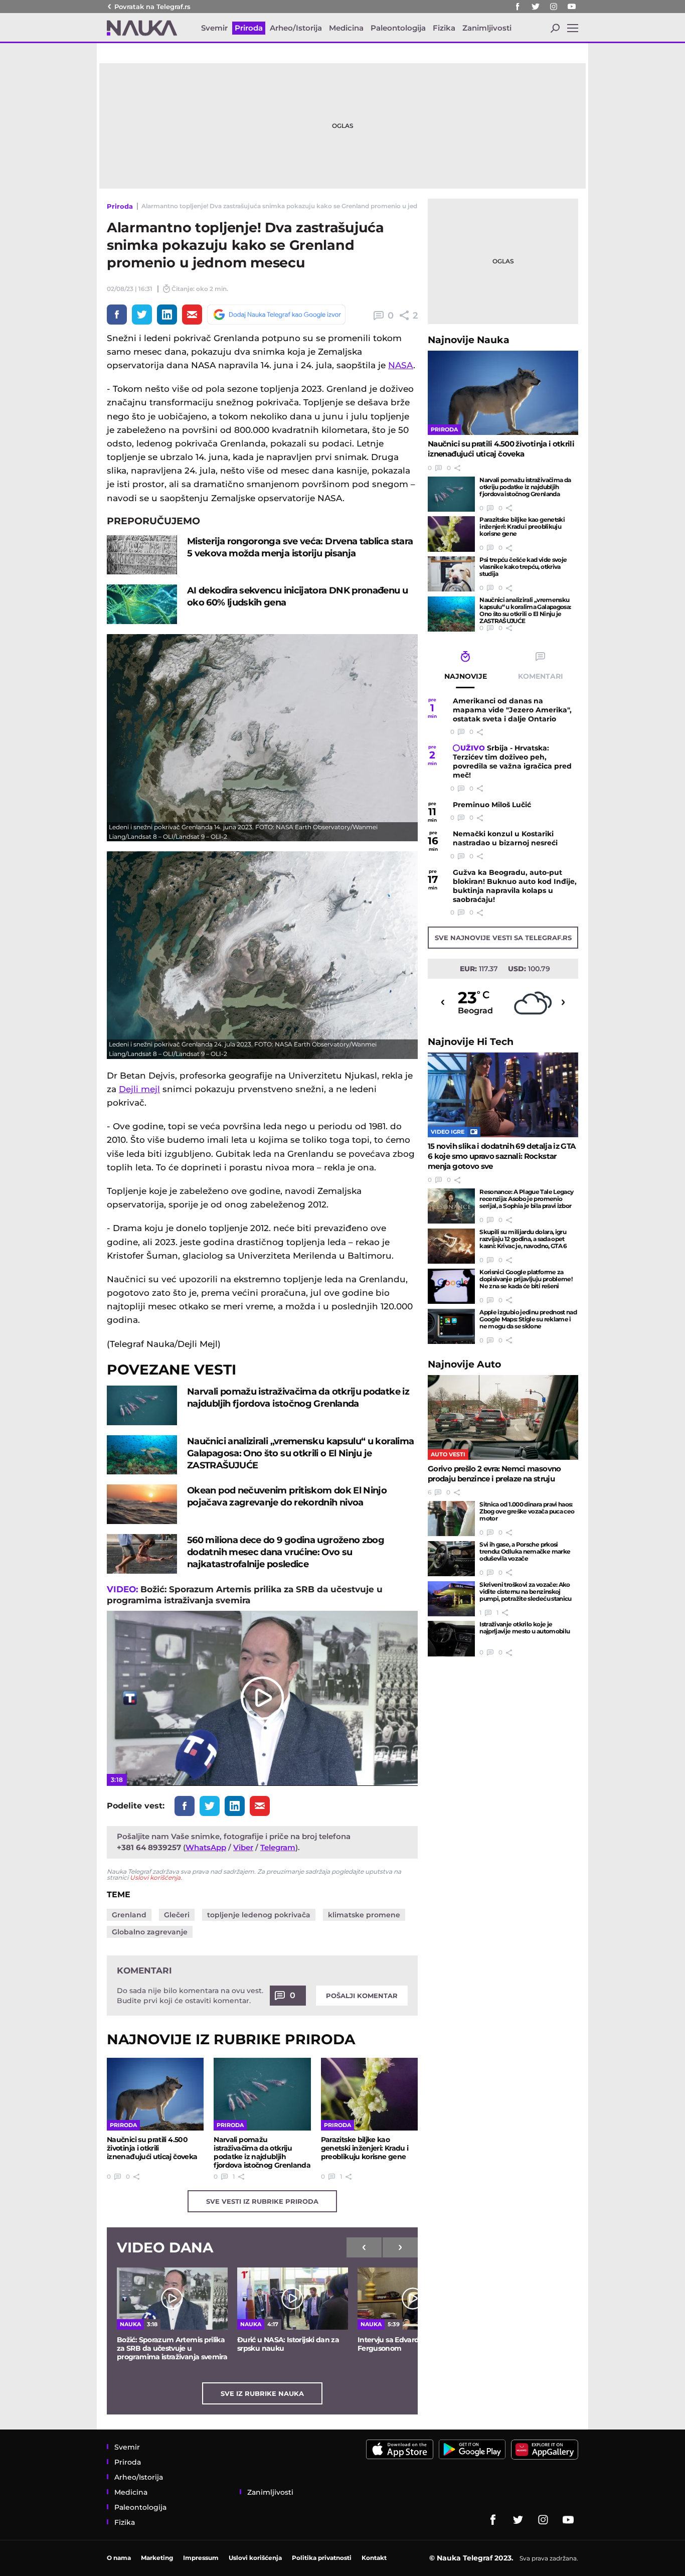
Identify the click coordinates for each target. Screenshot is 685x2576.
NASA (401, 365)
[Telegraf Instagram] (554, 7)
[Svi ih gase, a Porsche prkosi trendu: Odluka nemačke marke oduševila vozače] (451, 1559)
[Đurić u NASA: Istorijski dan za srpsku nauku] (293, 2299)
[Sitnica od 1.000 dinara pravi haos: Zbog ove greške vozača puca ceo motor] (451, 1519)
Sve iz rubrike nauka (262, 2393)
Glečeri (177, 1915)
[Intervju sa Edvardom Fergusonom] (413, 2299)
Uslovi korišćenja (155, 1877)
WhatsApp (206, 1847)
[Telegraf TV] (572, 7)
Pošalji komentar (362, 1996)
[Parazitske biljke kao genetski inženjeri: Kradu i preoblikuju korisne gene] (369, 2094)
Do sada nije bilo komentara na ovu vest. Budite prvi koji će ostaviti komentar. (190, 1996)
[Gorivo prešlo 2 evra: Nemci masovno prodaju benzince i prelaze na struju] (503, 1417)
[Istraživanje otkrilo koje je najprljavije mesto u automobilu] (451, 1638)
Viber (243, 1847)
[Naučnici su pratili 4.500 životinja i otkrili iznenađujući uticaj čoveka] (155, 2094)
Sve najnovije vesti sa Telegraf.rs (503, 938)
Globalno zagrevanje (150, 1932)
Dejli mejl (139, 1089)
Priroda (120, 206)
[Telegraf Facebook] (518, 7)
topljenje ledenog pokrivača (259, 1915)
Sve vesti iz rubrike (262, 2201)
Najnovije (469, 340)
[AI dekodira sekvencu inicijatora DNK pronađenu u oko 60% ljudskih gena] (142, 604)
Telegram (278, 1847)
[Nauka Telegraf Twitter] (536, 7)
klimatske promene (364, 1915)
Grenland (129, 1915)
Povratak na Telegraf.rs (152, 7)
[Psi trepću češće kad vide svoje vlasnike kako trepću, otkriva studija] (451, 574)
